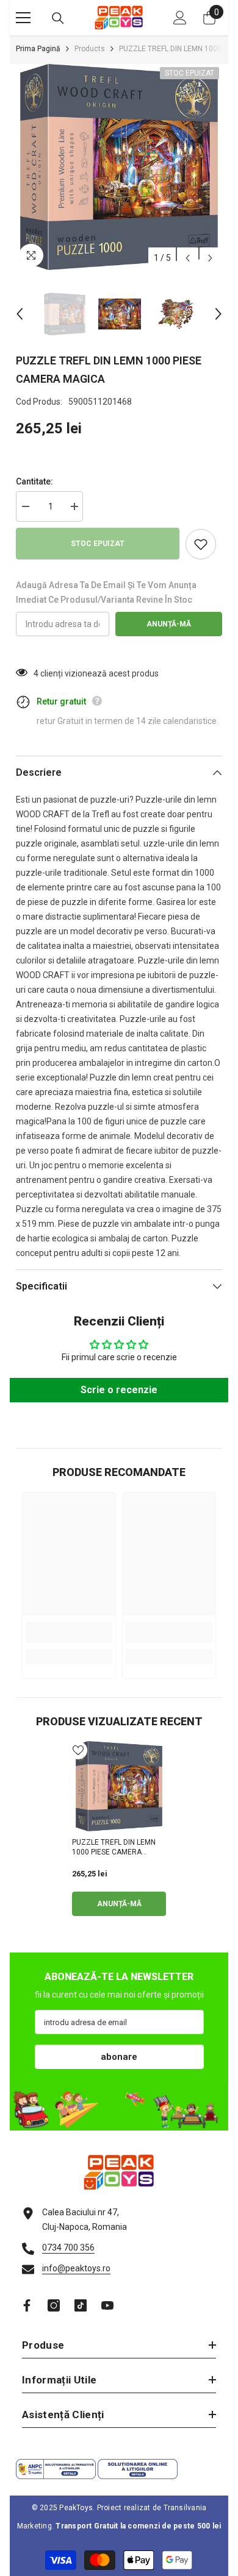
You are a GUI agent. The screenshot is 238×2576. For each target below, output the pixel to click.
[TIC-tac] (81, 2305)
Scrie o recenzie (119, 1390)
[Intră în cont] (180, 18)
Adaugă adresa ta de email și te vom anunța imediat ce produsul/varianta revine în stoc (106, 592)
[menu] (23, 18)
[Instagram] (54, 2305)
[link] (69, 1632)
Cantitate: (34, 481)
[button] (188, 258)
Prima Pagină (38, 49)
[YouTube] (107, 2305)
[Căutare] (58, 18)
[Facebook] (27, 2305)
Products (90, 49)
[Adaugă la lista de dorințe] (201, 544)
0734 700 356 (68, 2248)
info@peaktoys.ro (76, 2268)
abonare (119, 2057)
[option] (119, 167)
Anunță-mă (169, 624)
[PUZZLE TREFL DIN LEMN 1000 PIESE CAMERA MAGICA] (119, 1786)
